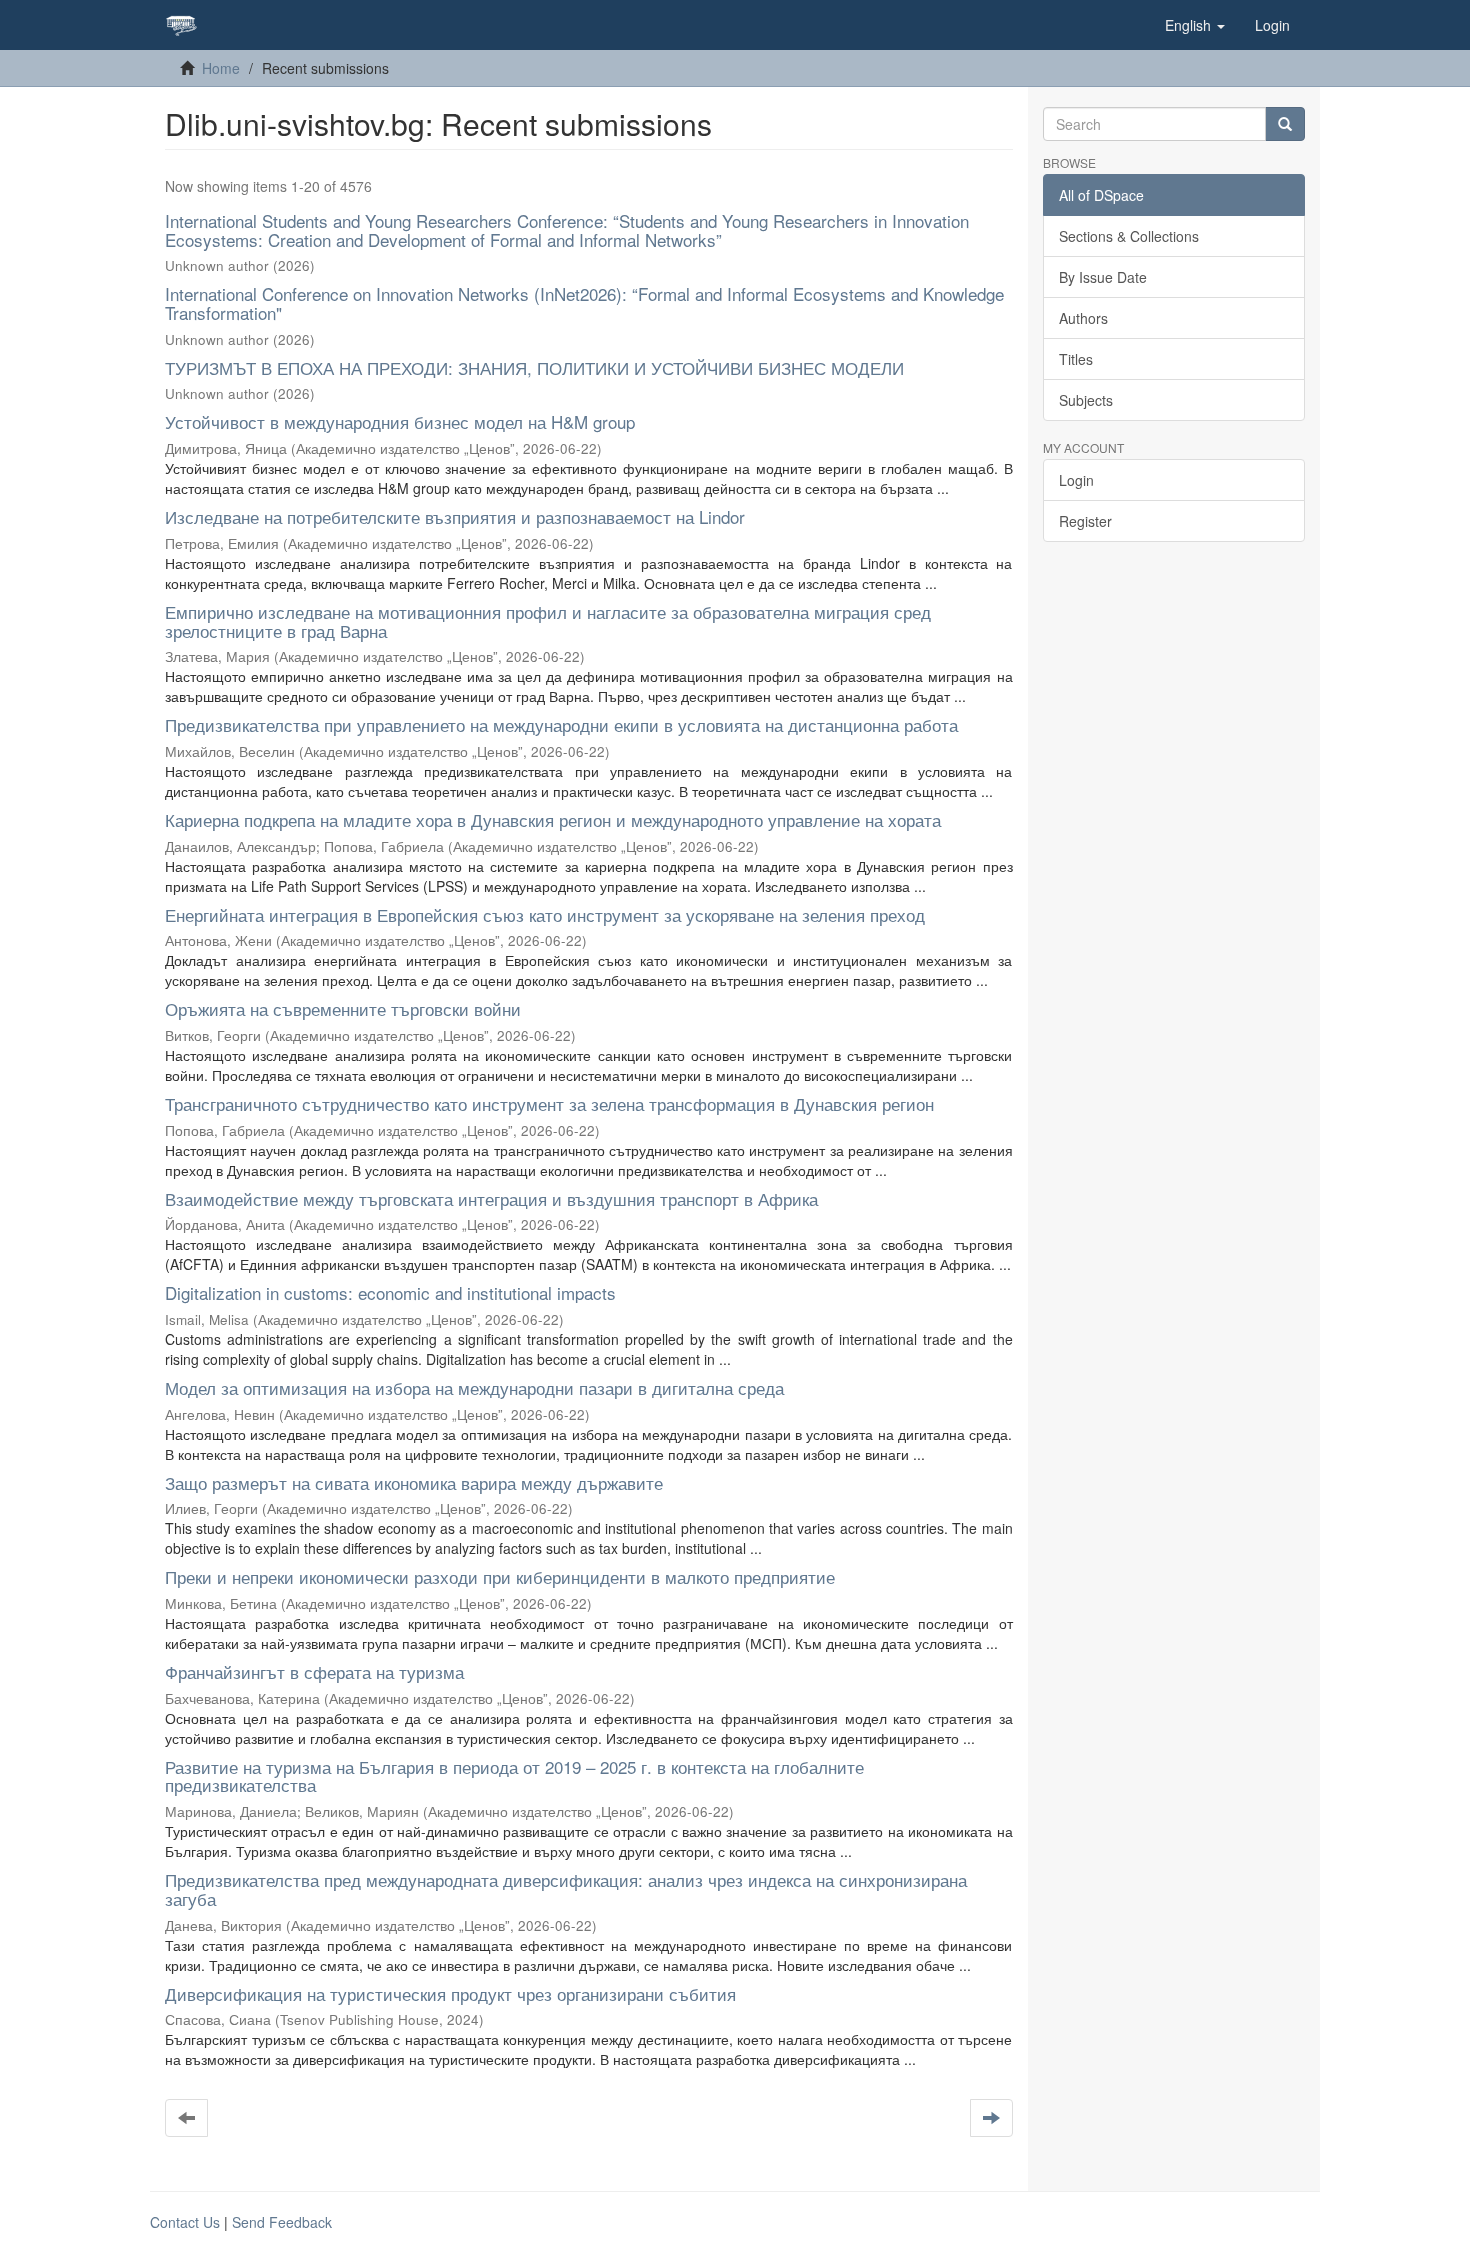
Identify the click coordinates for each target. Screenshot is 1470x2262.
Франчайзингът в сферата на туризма (314, 1671)
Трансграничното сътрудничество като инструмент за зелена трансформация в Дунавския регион (549, 1103)
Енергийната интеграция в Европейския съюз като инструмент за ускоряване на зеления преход (545, 914)
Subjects (1086, 400)
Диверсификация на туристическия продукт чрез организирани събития (450, 1993)
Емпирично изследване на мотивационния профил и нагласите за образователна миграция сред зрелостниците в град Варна (548, 621)
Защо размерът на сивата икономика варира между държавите (414, 1482)
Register (1085, 521)
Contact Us (185, 2222)
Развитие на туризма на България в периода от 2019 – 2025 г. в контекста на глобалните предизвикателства (514, 1776)
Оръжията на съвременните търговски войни (343, 1008)
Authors (1083, 318)
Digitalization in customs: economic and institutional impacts (390, 1292)
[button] (1195, 25)
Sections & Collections (1129, 236)
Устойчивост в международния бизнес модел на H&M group (400, 421)
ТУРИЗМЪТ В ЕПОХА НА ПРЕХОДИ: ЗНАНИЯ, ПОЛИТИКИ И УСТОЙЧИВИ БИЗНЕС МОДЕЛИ (534, 367)
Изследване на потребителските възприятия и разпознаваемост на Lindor (455, 516)
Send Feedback (282, 2222)
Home (221, 68)
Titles (1076, 359)
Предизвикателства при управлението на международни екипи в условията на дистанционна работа (561, 724)
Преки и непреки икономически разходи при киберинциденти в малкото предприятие (500, 1576)
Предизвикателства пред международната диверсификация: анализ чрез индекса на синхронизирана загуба (566, 1889)
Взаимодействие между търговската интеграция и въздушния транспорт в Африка (491, 1198)
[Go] (1285, 124)
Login (1076, 480)
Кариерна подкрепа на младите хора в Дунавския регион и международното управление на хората (553, 819)
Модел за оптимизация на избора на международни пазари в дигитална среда (474, 1387)
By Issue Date (1103, 277)
